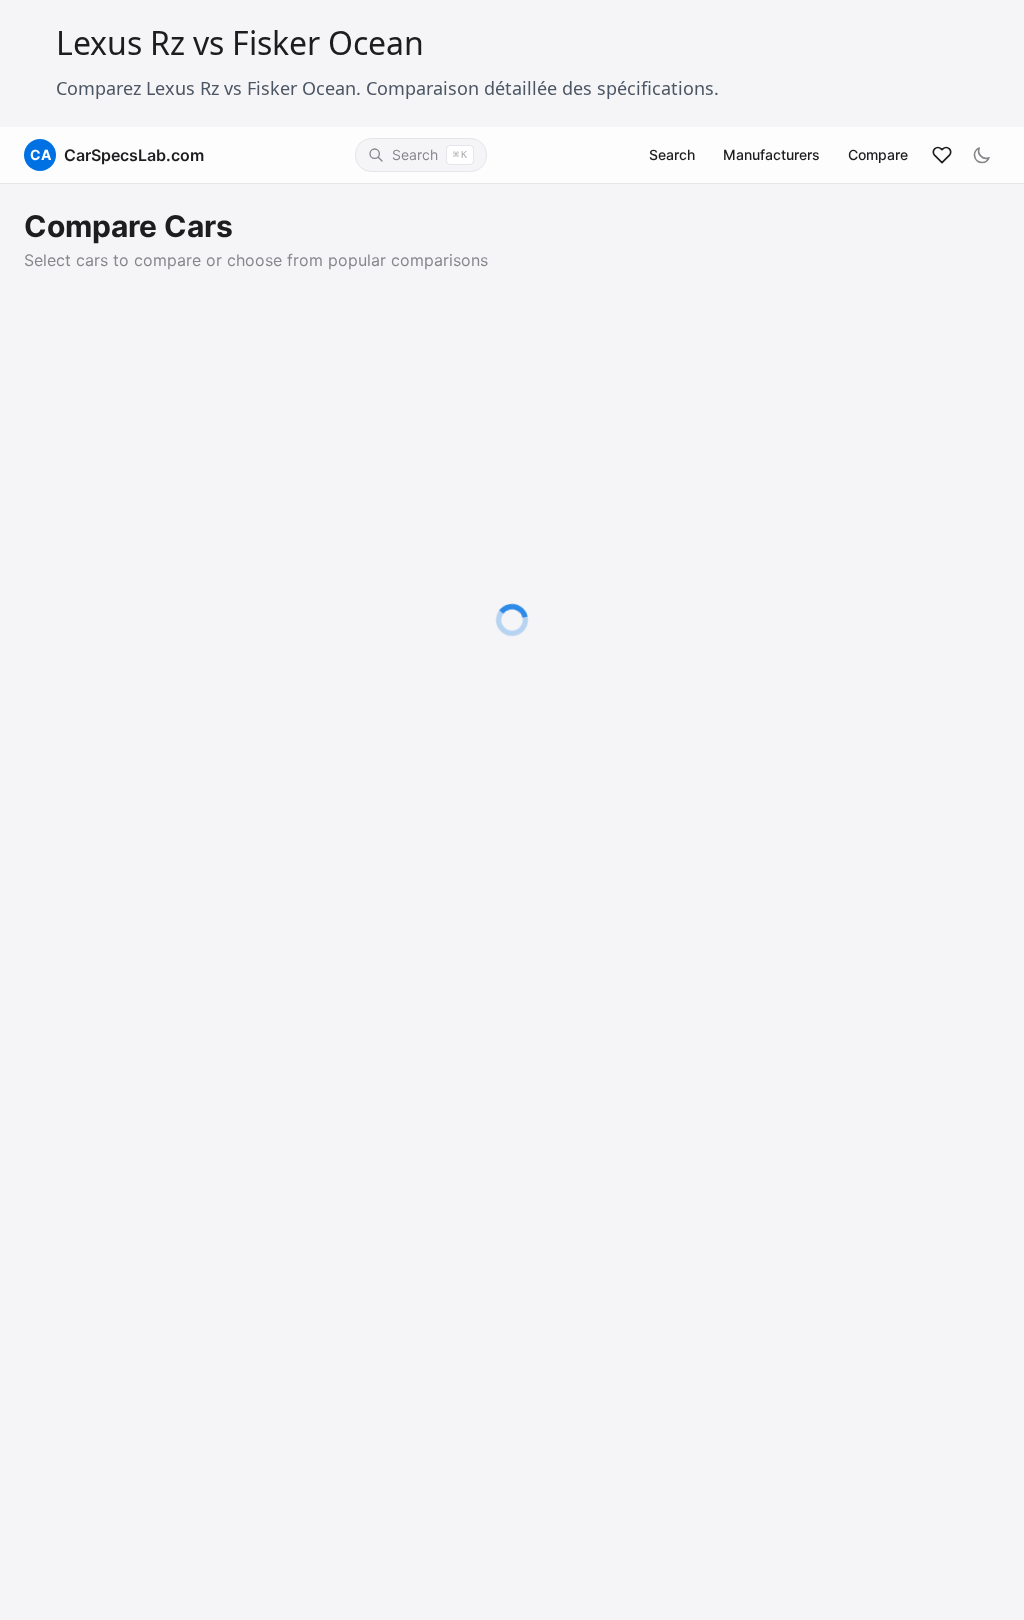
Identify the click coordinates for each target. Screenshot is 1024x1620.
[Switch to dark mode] (982, 155)
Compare (878, 154)
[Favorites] (942, 155)
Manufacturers (771, 154)
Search (672, 154)
